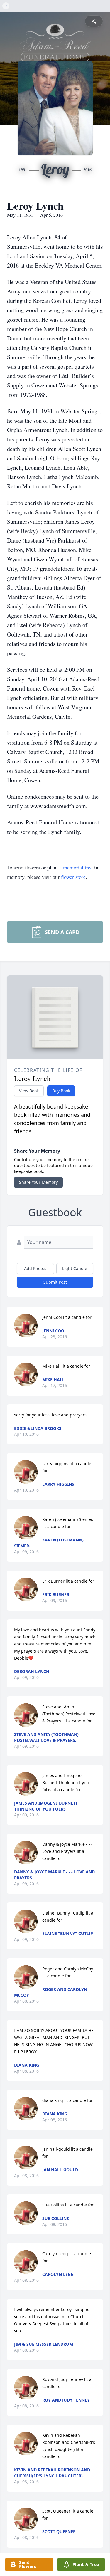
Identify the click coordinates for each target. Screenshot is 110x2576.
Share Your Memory (38, 1182)
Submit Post (55, 1282)
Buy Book (61, 1091)
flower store (73, 877)
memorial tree (78, 867)
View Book (29, 1091)
